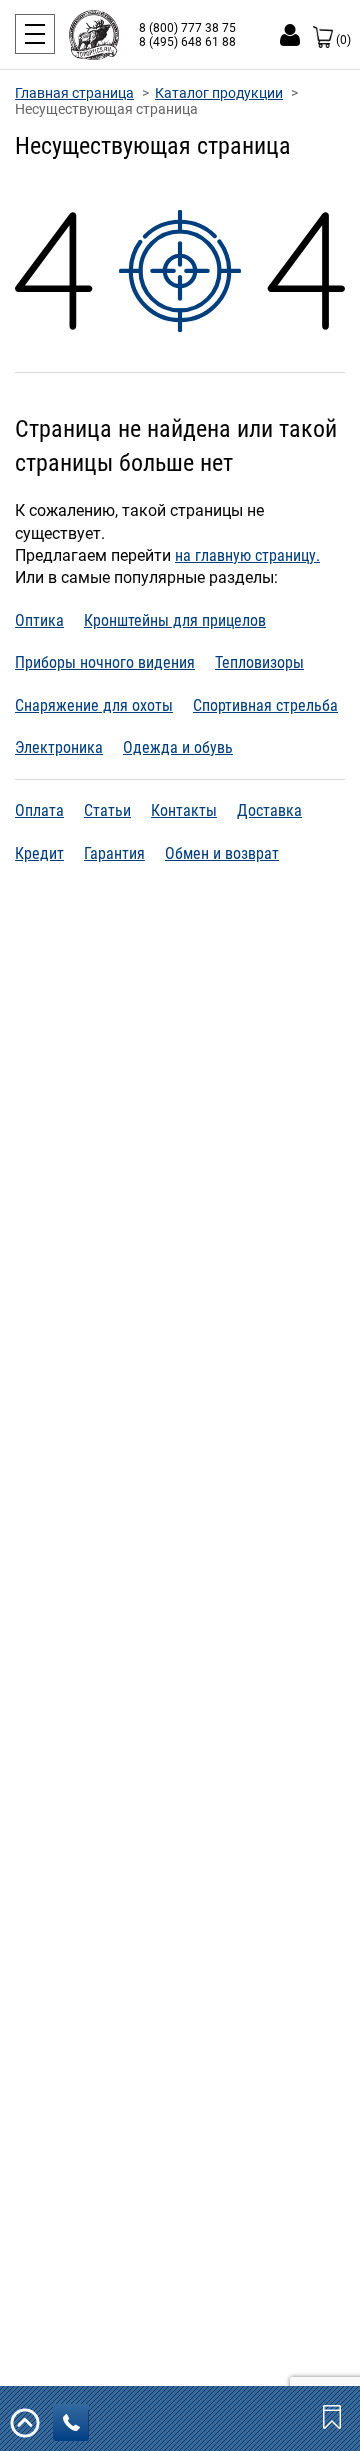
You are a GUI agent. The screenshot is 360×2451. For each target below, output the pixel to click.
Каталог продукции (219, 93)
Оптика (39, 620)
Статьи (107, 810)
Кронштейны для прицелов (175, 620)
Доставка (269, 810)
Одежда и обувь (178, 747)
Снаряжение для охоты (94, 705)
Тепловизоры (259, 662)
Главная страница (74, 93)
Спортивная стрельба (265, 705)
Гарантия (114, 853)
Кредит (39, 853)
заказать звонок (71, 2422)
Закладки (334, 2416)
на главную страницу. (247, 555)
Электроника (59, 747)
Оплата (39, 810)
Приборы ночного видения (105, 662)
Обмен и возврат (222, 853)
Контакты (184, 810)
